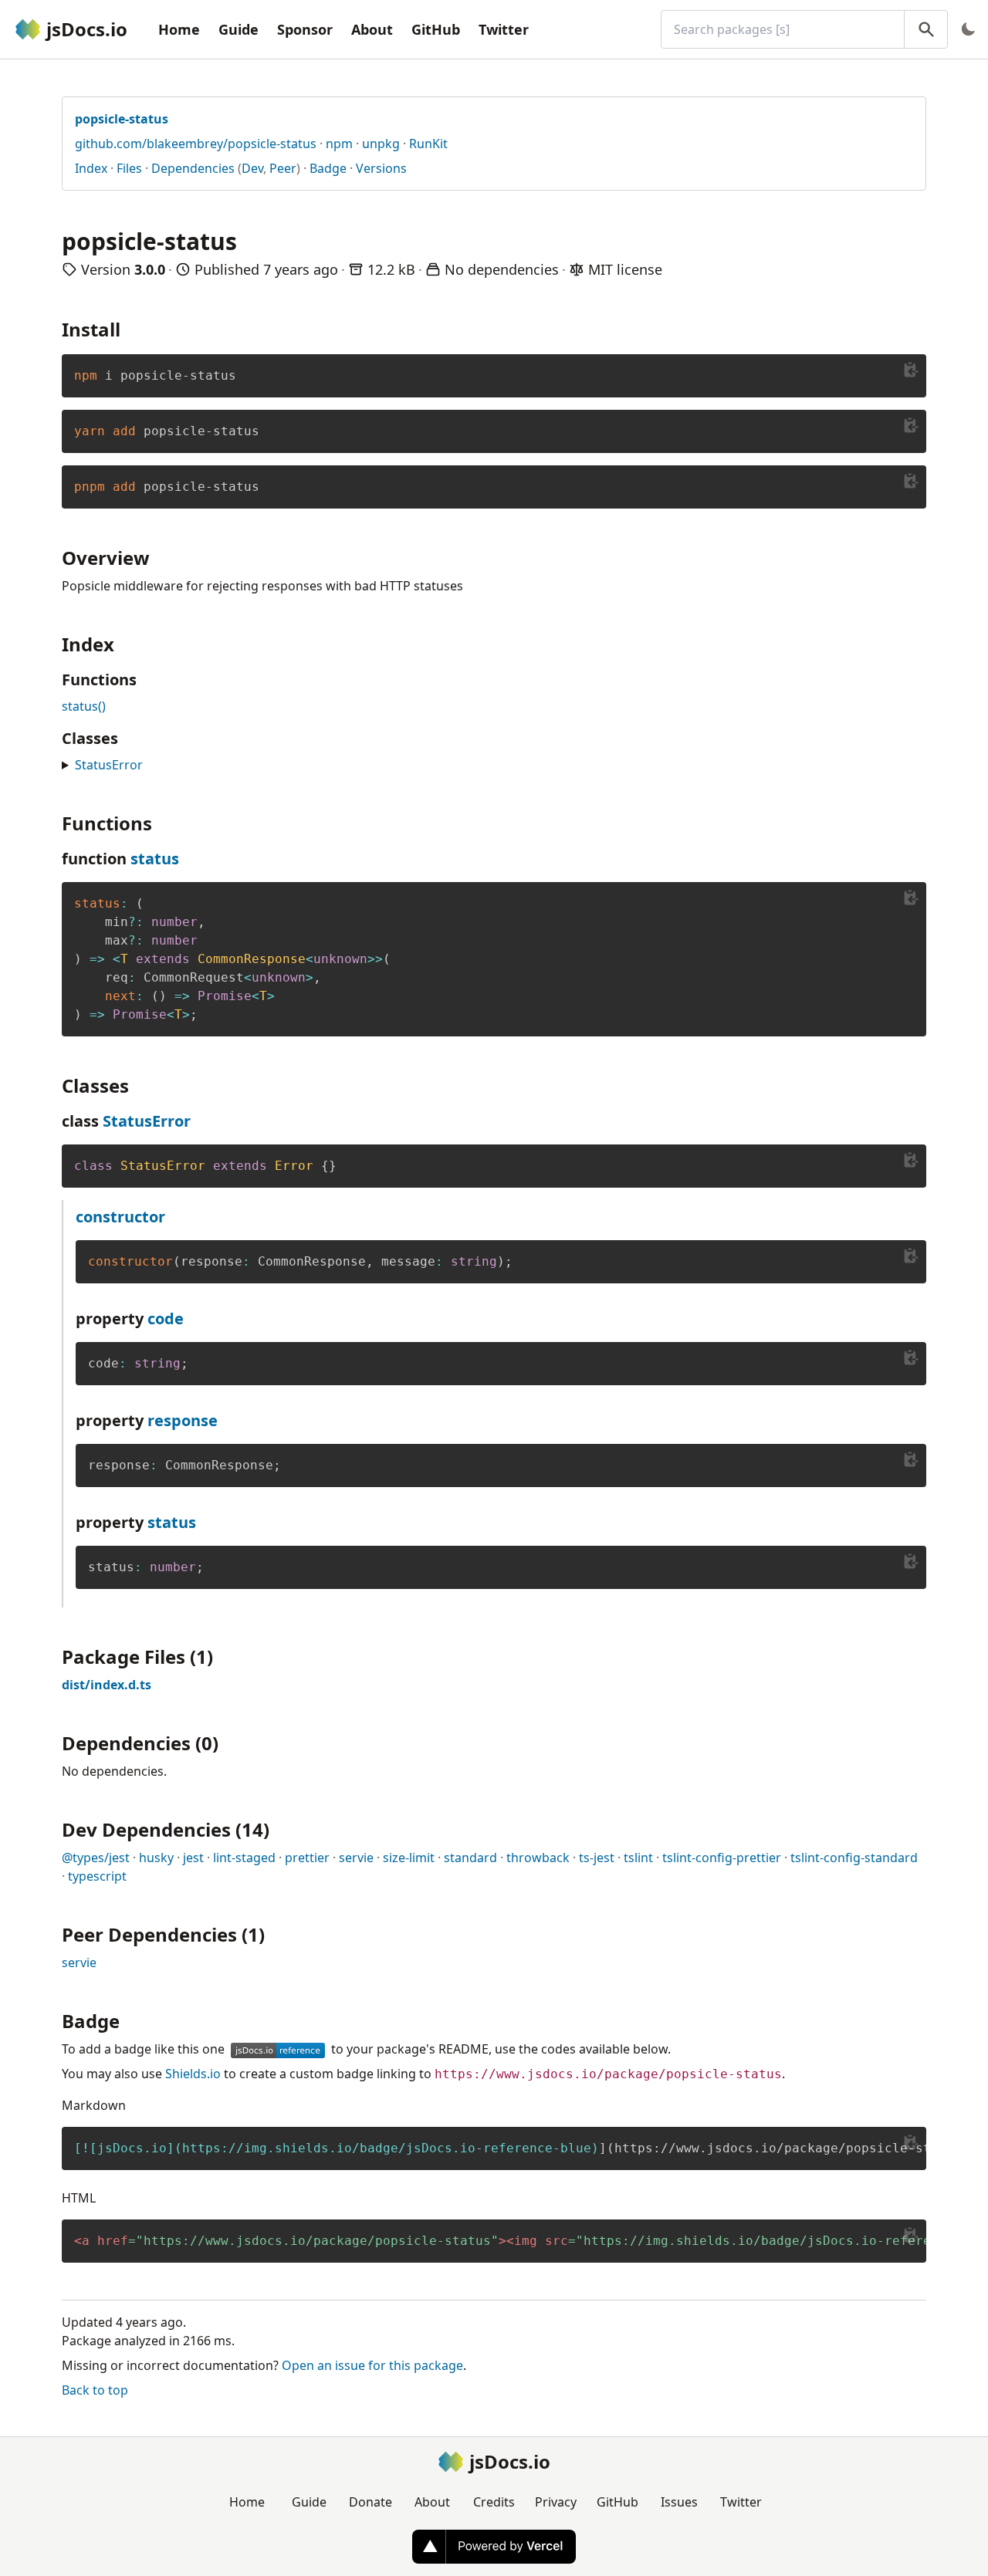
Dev (252, 168)
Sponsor (305, 29)
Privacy (556, 2502)
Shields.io (193, 2074)
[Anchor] (130, 328)
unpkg (381, 144)
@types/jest (96, 1858)
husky (156, 1858)
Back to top (95, 2390)
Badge (328, 168)
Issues (679, 2502)
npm (339, 144)
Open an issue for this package (372, 2365)
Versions (381, 168)
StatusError (109, 765)
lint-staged (244, 1858)
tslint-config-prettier (722, 1858)
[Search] (926, 29)
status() (84, 706)
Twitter (504, 29)
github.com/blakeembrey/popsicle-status (196, 144)
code (166, 1318)
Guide (239, 29)
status (155, 859)
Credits (494, 2502)
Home (179, 29)
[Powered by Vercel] (494, 2547)
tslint (638, 1858)
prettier (307, 1858)
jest (193, 1858)
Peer (283, 168)
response (183, 1420)
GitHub (436, 29)
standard (470, 1858)
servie (356, 1858)
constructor (120, 1217)
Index (91, 168)
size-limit (409, 1858)
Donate (370, 2502)
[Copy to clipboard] (911, 370)
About (372, 29)
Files (129, 168)
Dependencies (193, 168)
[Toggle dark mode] (968, 29)
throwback (538, 1858)
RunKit (428, 144)
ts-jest (597, 1858)
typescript (97, 1876)
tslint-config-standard (854, 1858)
